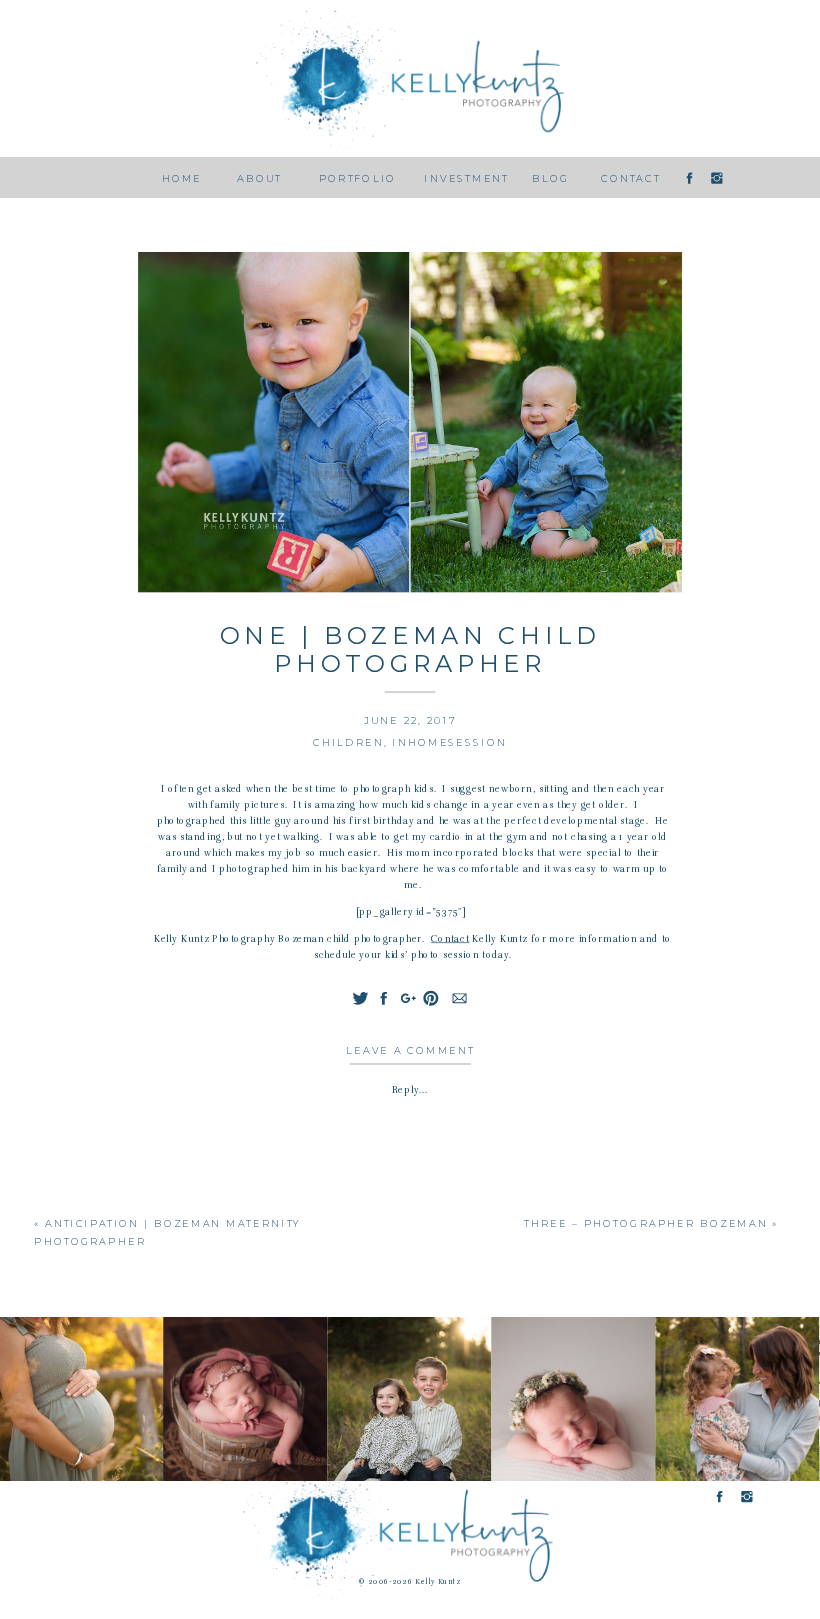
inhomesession (449, 743)
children (348, 743)
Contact (450, 938)
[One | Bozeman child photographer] (410, 423)
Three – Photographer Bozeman (646, 1224)
